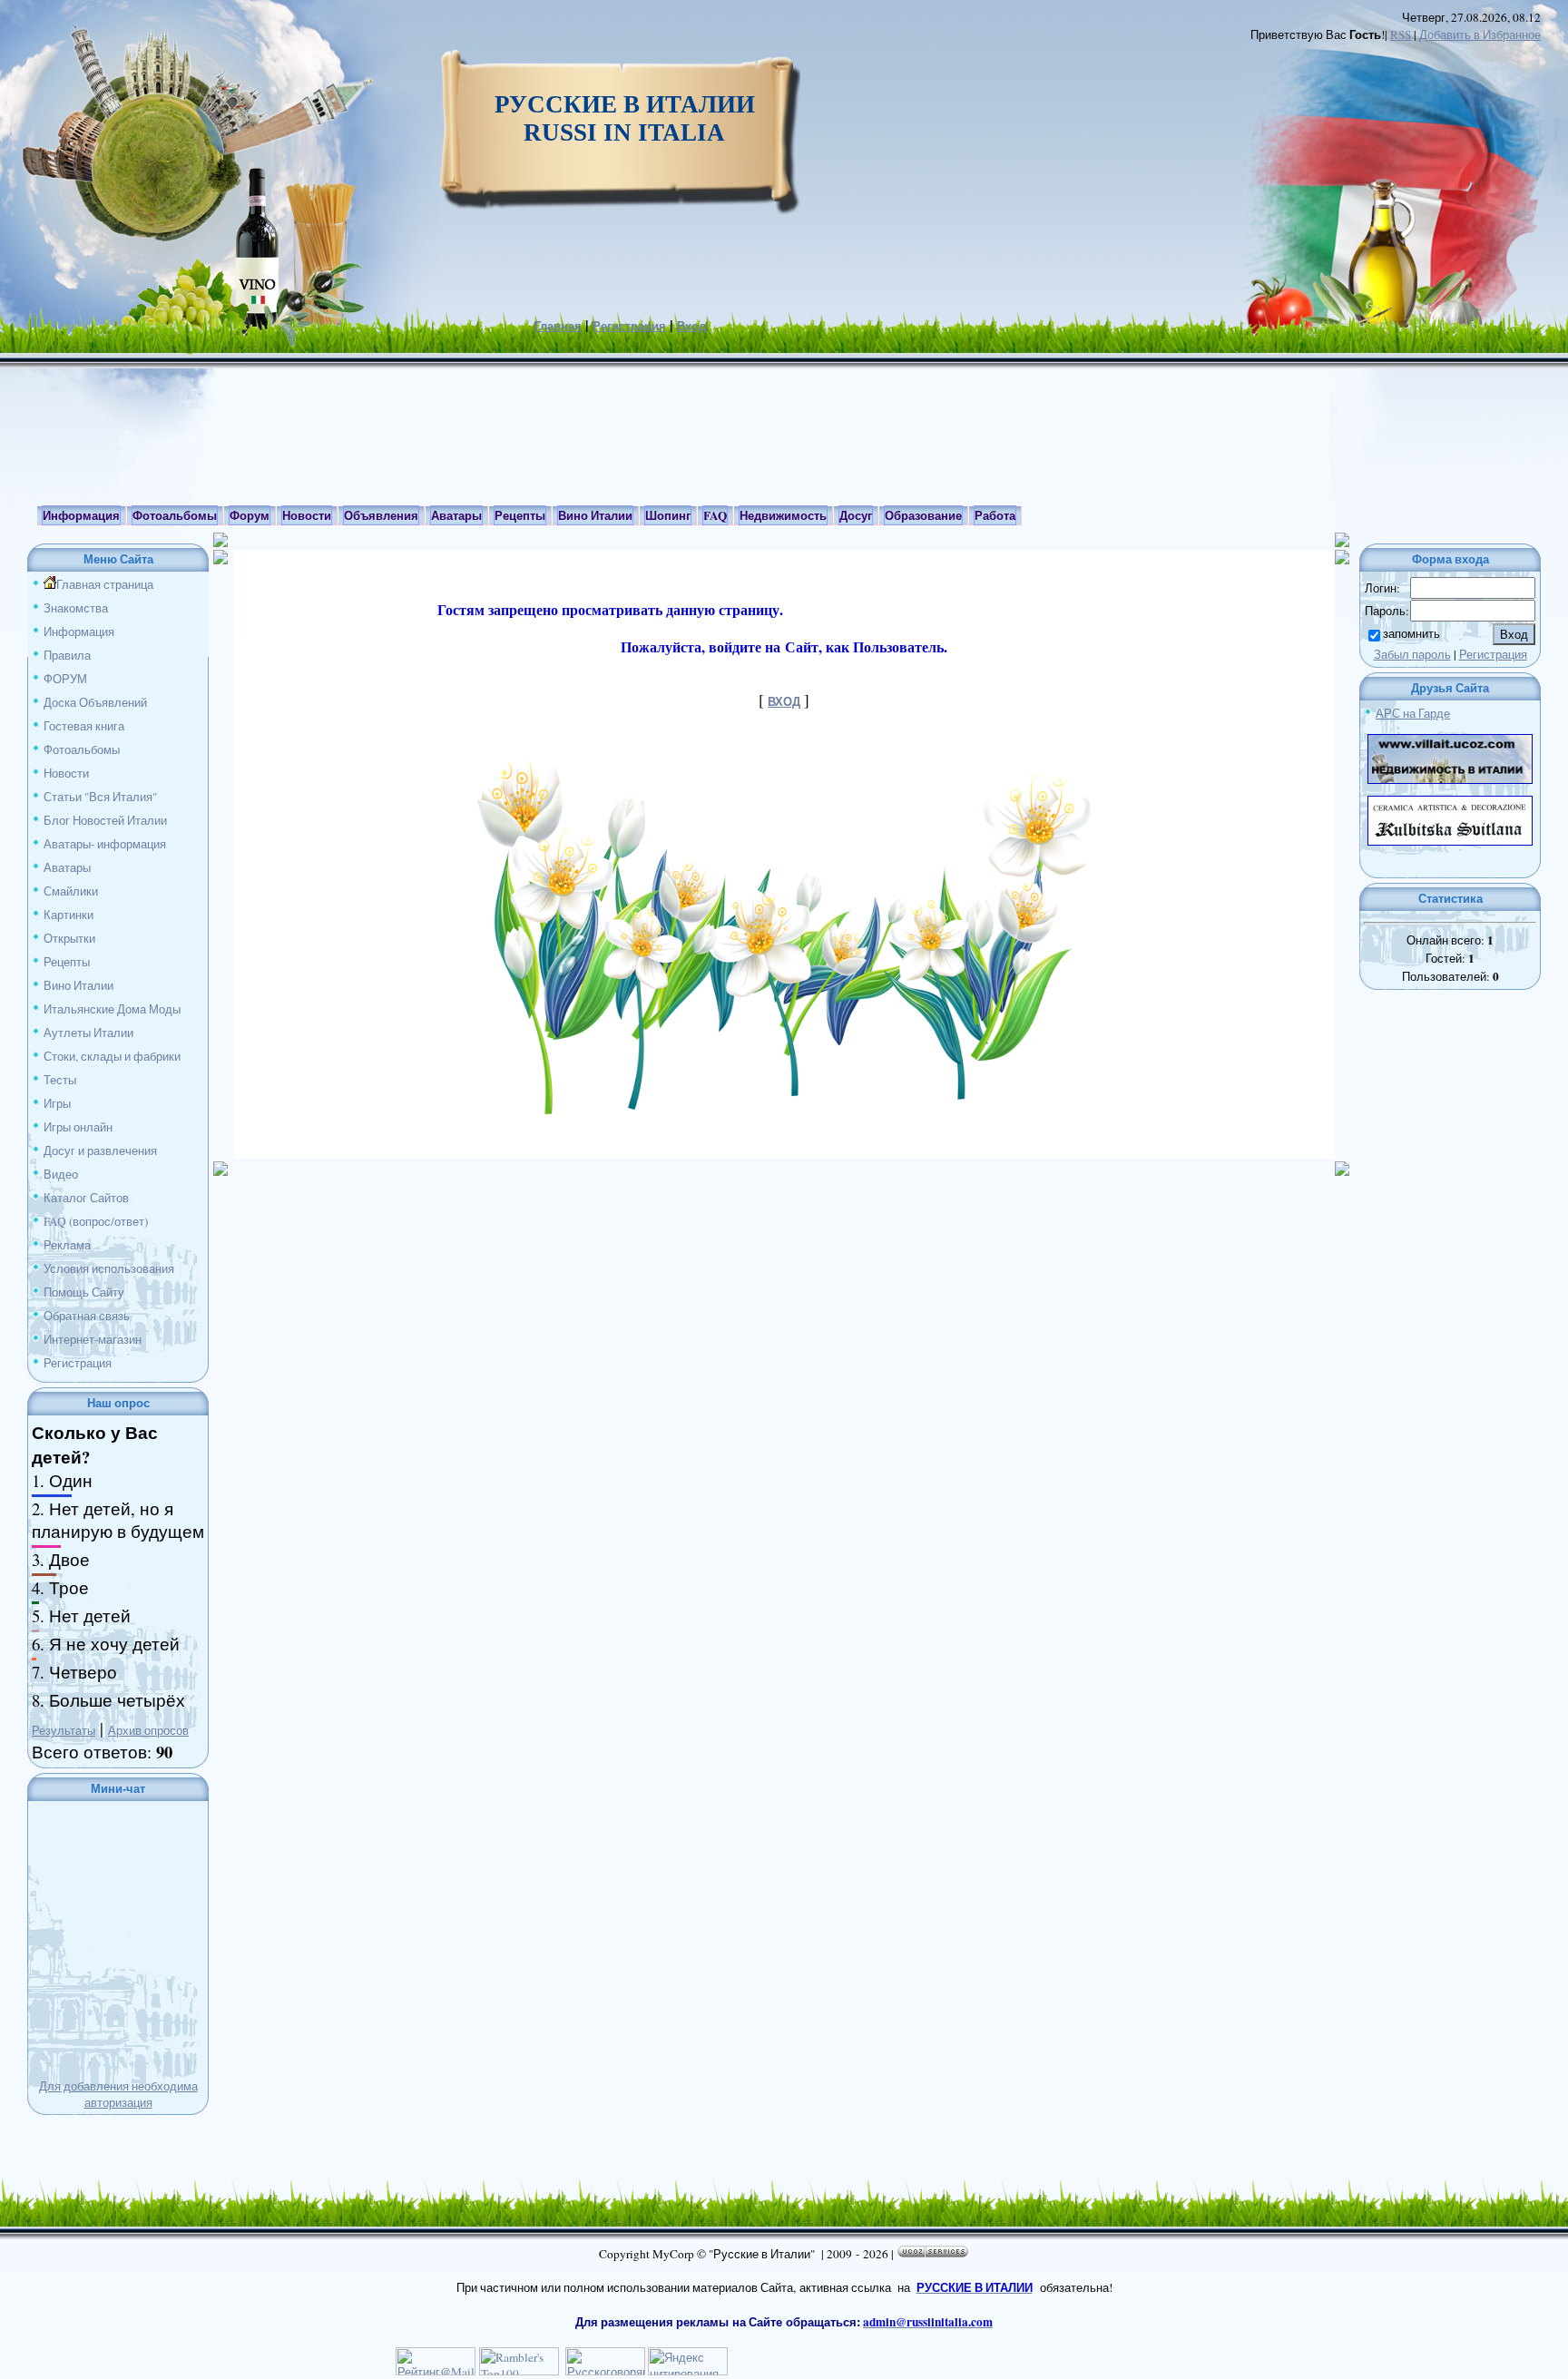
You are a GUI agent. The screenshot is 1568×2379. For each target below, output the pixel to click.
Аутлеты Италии (88, 1033)
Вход (691, 326)
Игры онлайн (78, 1127)
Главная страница (105, 584)
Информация (79, 631)
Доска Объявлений (95, 702)
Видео (61, 1174)
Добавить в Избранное (1480, 34)
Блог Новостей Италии (105, 820)
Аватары (67, 867)
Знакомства (76, 608)
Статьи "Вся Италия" (100, 797)
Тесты (60, 1080)
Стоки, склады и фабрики (112, 1056)
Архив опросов (148, 1730)
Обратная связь (87, 1316)
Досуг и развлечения (100, 1150)
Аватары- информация (105, 844)
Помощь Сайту (84, 1292)
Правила (67, 655)
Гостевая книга (84, 726)
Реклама (67, 1245)
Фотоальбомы (82, 749)
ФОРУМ (65, 679)
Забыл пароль (1412, 654)
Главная (558, 326)
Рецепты (67, 962)
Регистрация (629, 326)
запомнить (1411, 633)
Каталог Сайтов (86, 1198)
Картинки (69, 915)
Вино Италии (78, 985)
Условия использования (109, 1268)
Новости (66, 773)
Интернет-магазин (93, 1339)
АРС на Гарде (1413, 713)
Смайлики (71, 891)
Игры (57, 1103)
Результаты (64, 1730)
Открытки (69, 938)
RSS (1401, 34)
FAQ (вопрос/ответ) (96, 1221)
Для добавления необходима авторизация (118, 2094)
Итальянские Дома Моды (112, 1009)
